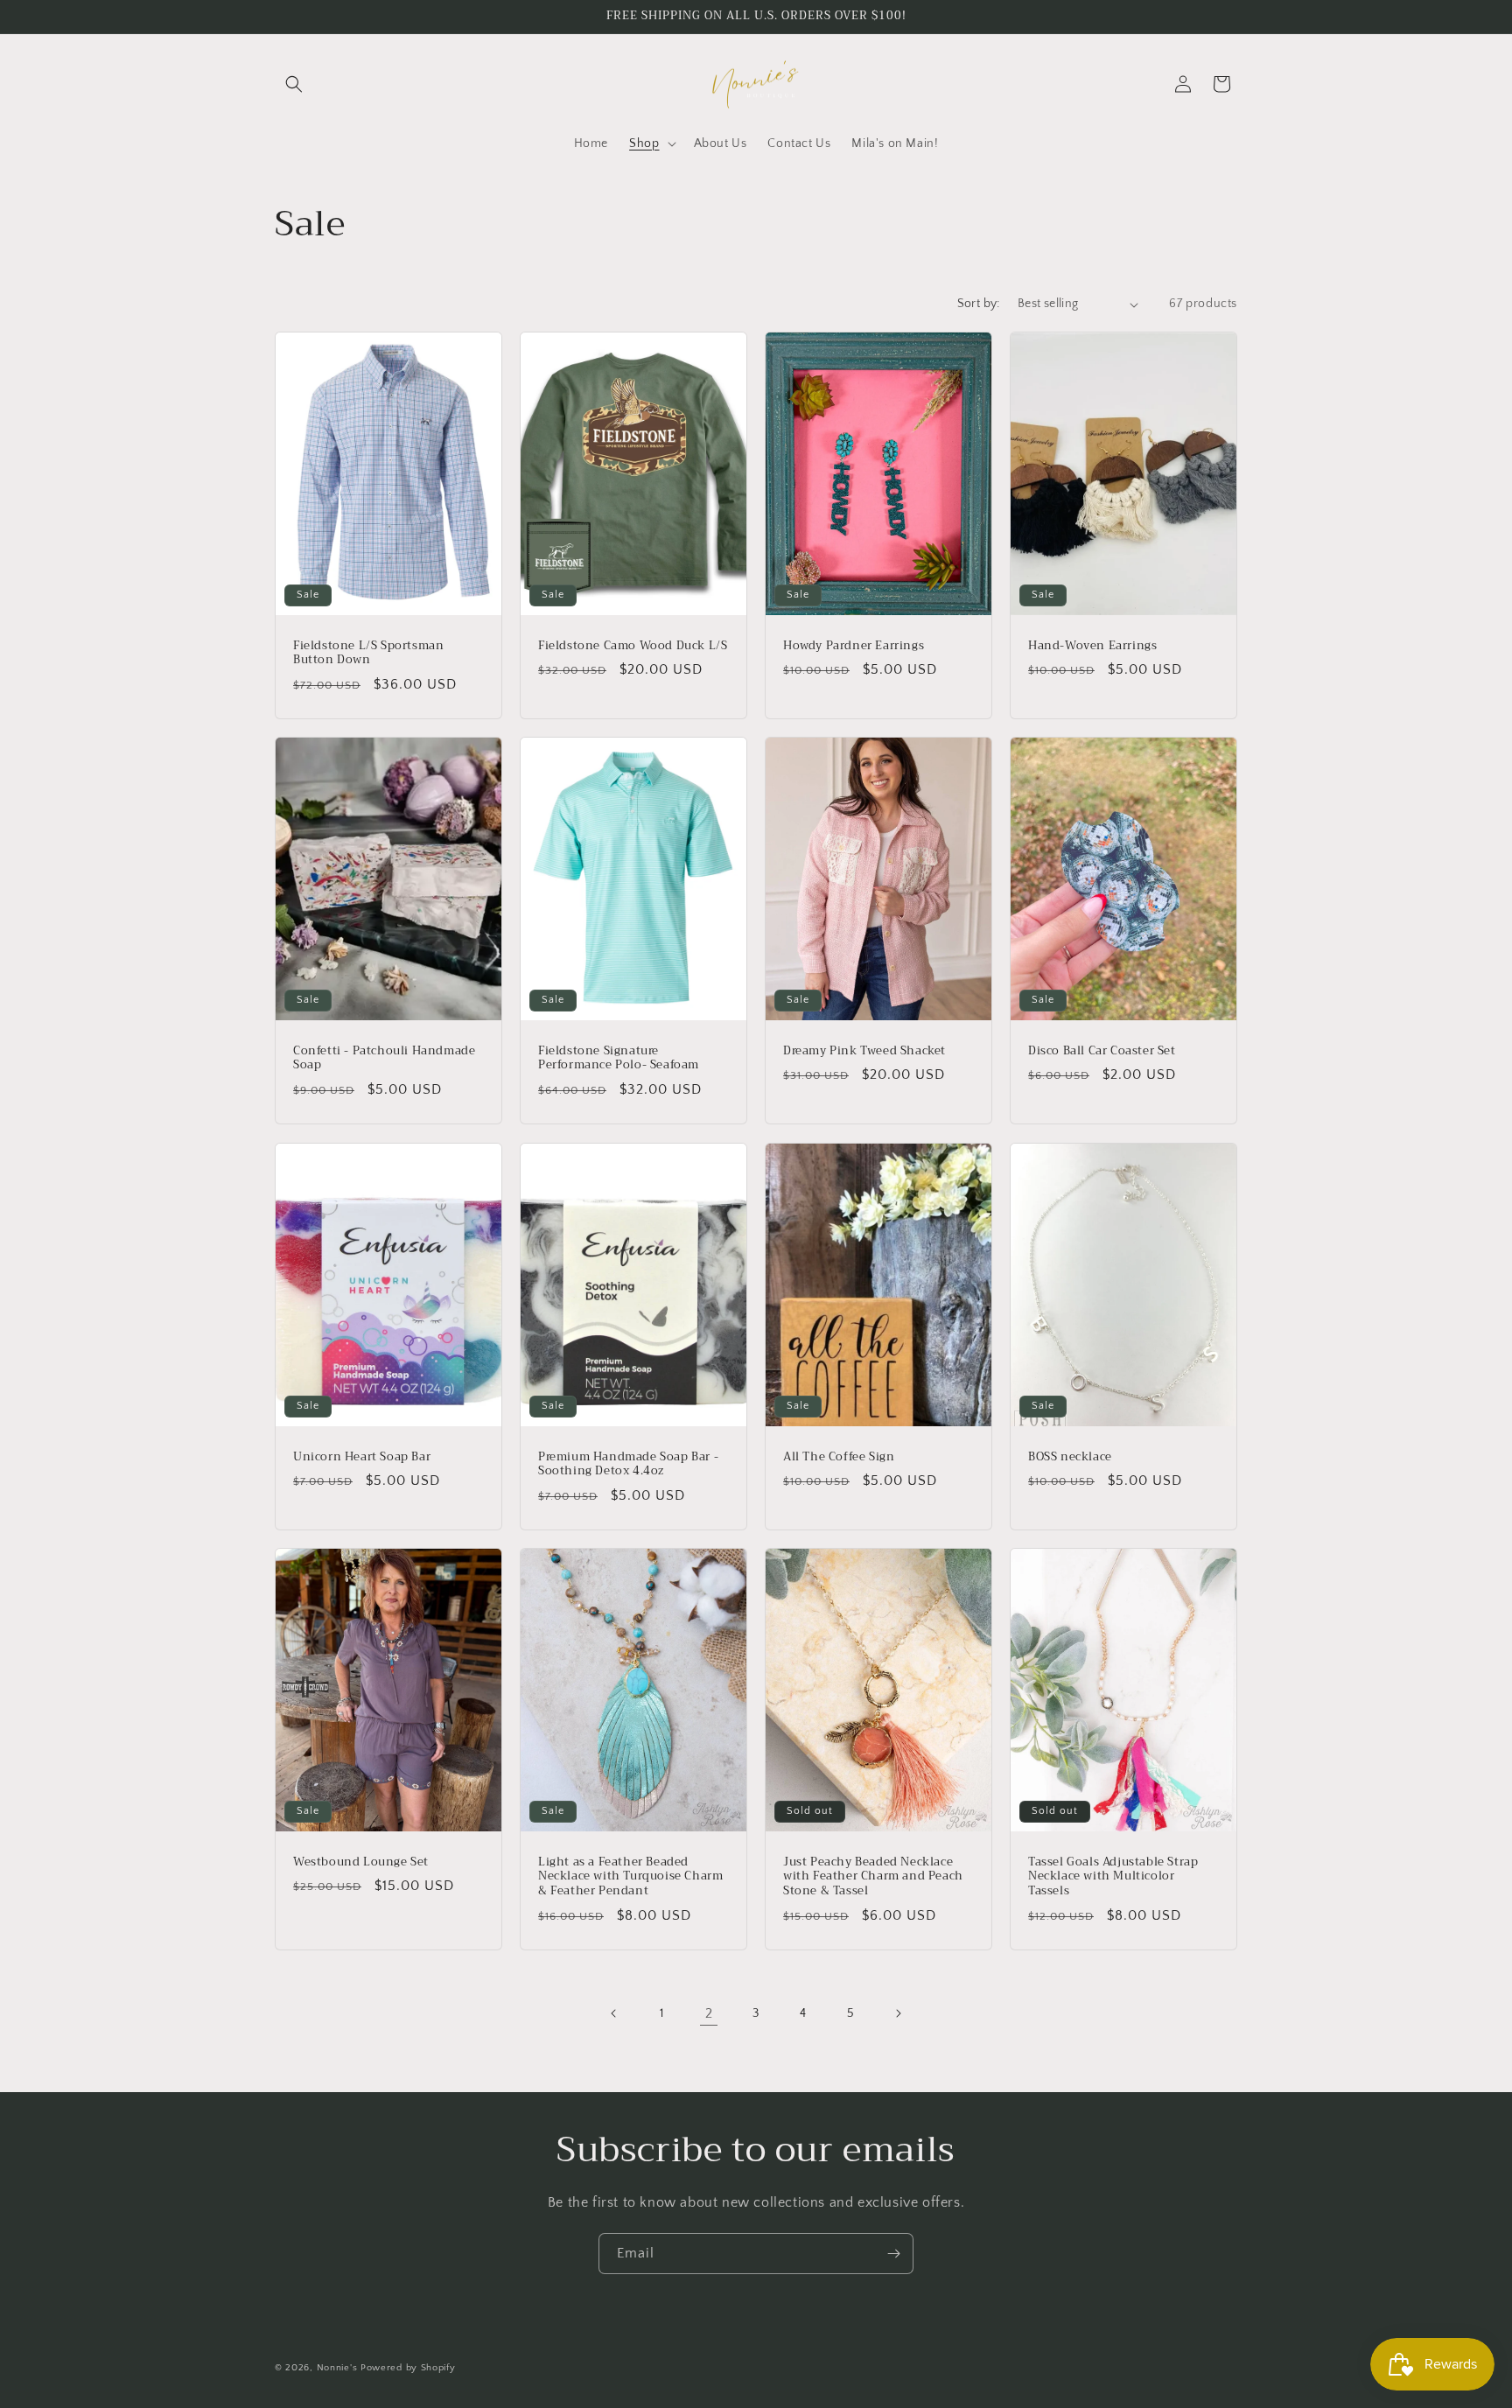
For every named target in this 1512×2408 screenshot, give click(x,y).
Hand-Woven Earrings (1092, 646)
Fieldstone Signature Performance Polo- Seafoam (619, 1059)
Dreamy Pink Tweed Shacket (864, 1051)
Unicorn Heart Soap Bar (362, 1456)
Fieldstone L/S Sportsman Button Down (368, 654)
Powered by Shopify (408, 2368)
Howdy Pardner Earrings (854, 646)
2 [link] (709, 2013)
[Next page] (898, 2013)
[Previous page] (614, 2013)
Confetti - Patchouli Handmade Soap (384, 1059)
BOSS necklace (1070, 1456)
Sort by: (979, 304)
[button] (294, 84)
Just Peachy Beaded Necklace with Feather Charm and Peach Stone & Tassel (873, 1877)
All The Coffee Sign (839, 1456)
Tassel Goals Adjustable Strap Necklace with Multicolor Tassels (1113, 1877)
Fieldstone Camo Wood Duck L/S (633, 646)
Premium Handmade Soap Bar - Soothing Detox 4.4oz (628, 1464)
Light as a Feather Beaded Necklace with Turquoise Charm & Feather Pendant (630, 1877)
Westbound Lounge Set (361, 1862)
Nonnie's (337, 2368)
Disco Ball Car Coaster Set (1102, 1051)
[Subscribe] (893, 2254)
